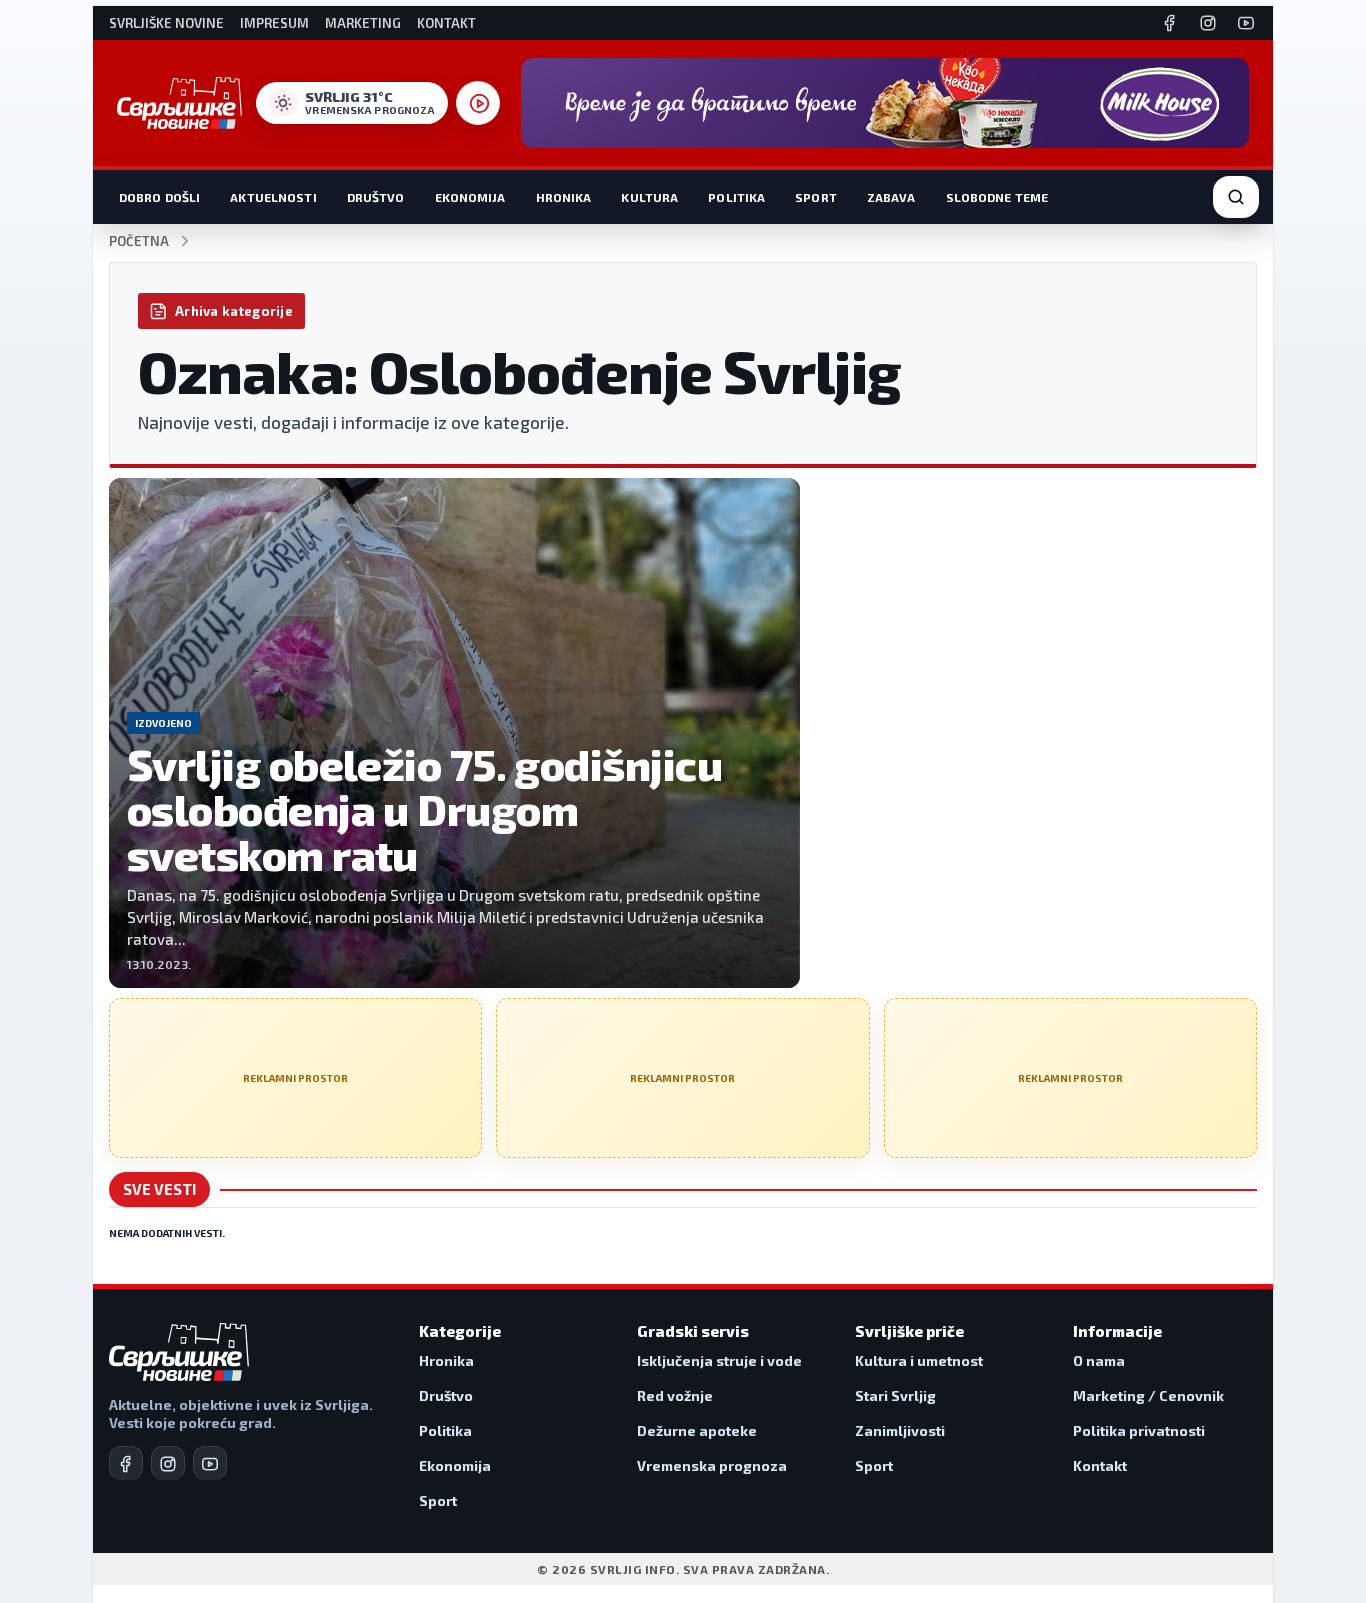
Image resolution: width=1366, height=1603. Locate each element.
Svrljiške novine (166, 23)
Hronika (564, 197)
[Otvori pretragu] (1236, 197)
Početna (139, 241)
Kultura (649, 197)
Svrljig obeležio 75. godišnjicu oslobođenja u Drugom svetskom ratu (424, 808)
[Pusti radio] (478, 103)
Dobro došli (159, 197)
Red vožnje (675, 1395)
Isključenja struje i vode (719, 1360)
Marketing (363, 23)
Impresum (274, 23)
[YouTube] (1246, 23)
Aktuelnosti (273, 197)
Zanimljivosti (900, 1430)
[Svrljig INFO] (179, 103)
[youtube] (210, 1463)
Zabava (891, 197)
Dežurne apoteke (697, 1430)
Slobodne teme (997, 197)
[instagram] (168, 1463)
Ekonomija (470, 197)
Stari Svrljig (895, 1395)
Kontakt (446, 23)
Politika (736, 197)
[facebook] (126, 1463)
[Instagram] (1208, 23)
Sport (816, 197)
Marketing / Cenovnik (1148, 1395)
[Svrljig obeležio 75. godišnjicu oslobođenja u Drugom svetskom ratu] (454, 733)
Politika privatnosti (1139, 1430)
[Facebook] (1170, 23)
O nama (1099, 1360)
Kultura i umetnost (919, 1360)
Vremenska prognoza (712, 1465)
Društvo (376, 197)
